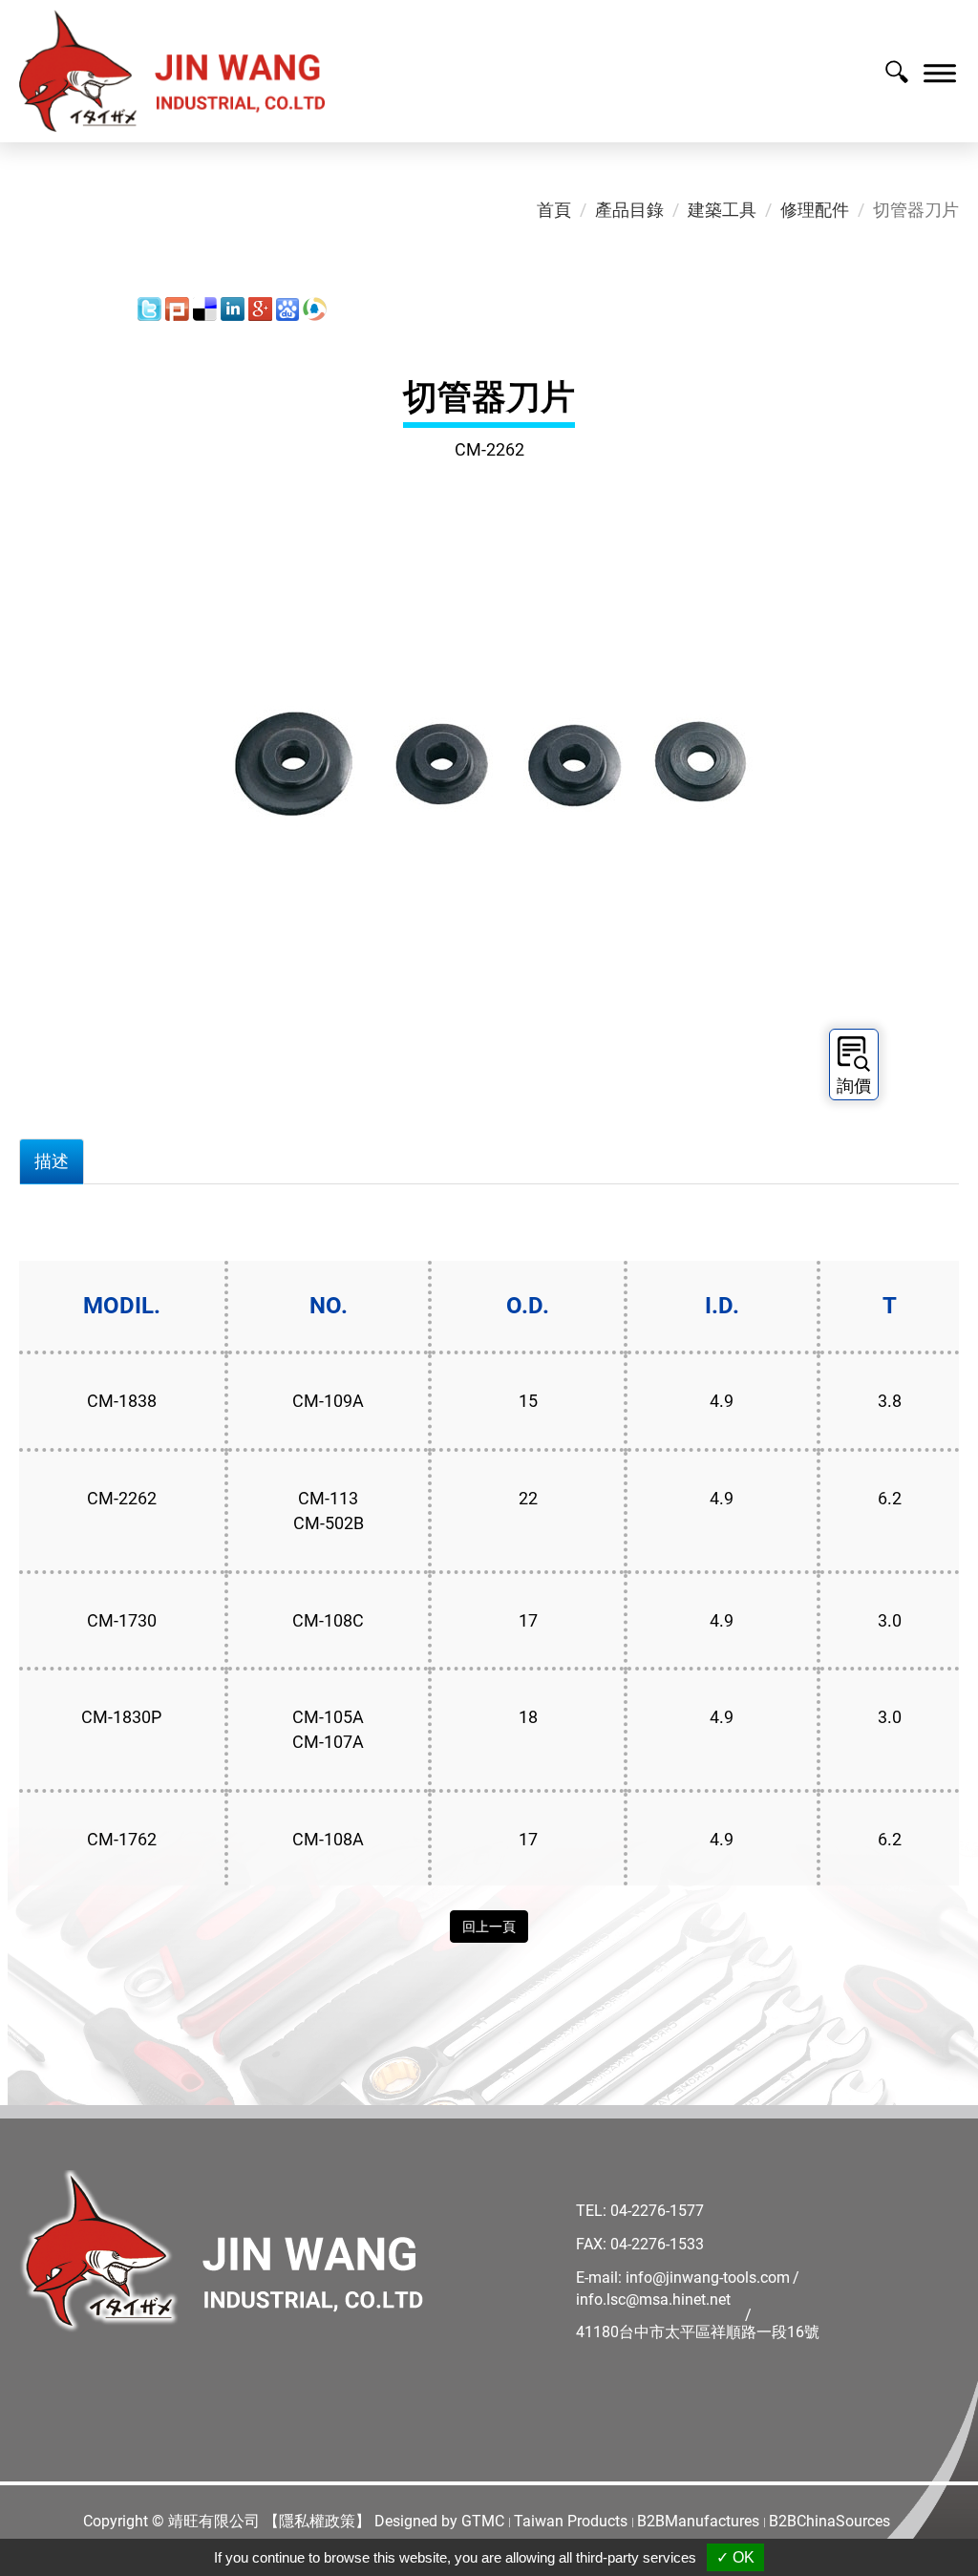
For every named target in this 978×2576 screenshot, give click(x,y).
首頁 (554, 210)
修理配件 (815, 210)
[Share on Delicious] (205, 308)
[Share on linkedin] (233, 308)
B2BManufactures (698, 2521)
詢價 (854, 1086)
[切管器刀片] (489, 776)
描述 (52, 1161)
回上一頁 (489, 1927)
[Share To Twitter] (149, 308)
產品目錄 (629, 210)
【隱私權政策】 (317, 2521)
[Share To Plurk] (177, 308)
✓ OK (735, 2557)
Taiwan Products (571, 2521)
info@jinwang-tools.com (708, 2278)
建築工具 (722, 210)
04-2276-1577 (657, 2211)
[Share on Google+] (260, 308)
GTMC (483, 2521)
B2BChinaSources (829, 2521)
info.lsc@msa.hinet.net (653, 2299)
